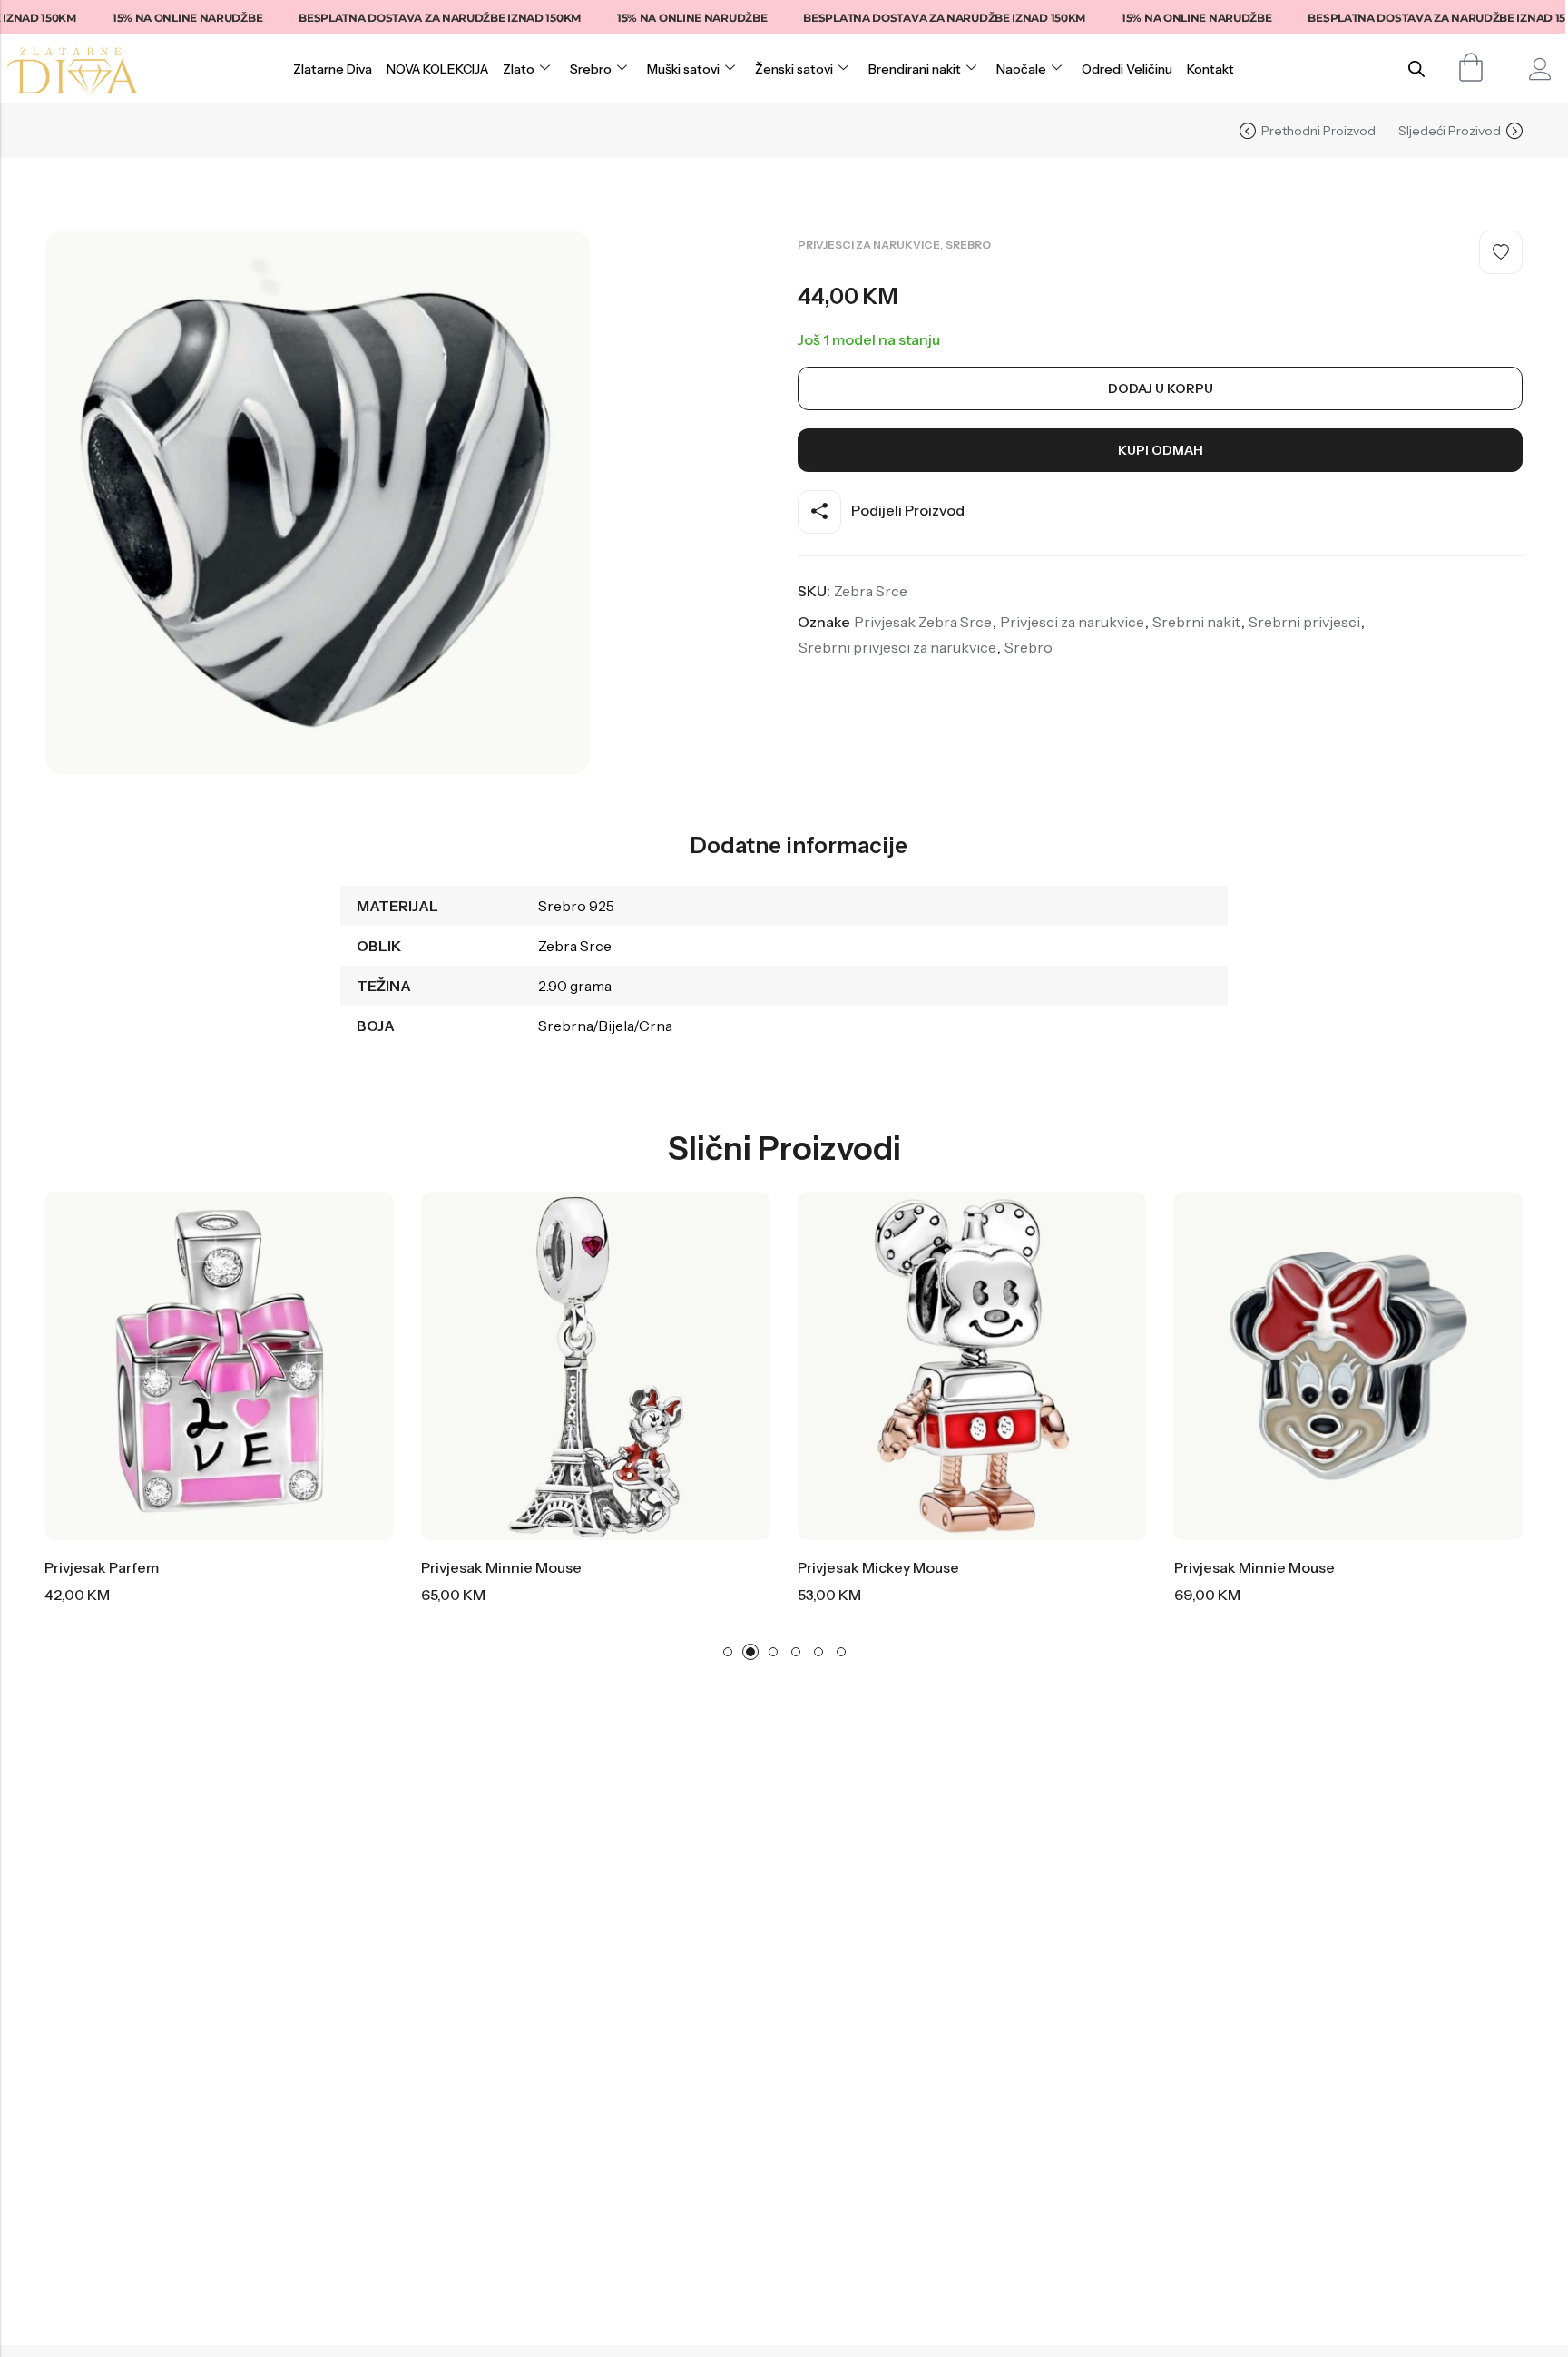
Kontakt (1210, 69)
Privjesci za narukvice (869, 245)
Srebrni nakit (1196, 622)
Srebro (591, 69)
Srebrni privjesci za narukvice (897, 647)
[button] (728, 1652)
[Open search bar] (1416, 69)
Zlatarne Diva (333, 69)
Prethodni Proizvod (1318, 131)
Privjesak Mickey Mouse (554, 1567)
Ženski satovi (794, 69)
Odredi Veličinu (1127, 69)
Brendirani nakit (915, 69)
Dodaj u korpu (1161, 388)
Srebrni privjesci (1304, 622)
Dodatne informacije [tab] (799, 846)
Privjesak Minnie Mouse (177, 1567)
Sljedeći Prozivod (1450, 131)
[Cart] (1471, 67)
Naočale (1021, 69)
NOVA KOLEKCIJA (437, 69)
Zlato (519, 69)
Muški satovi (683, 69)
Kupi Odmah (1161, 450)
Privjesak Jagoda (1283, 1567)
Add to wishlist (1501, 252)
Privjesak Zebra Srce (923, 622)
